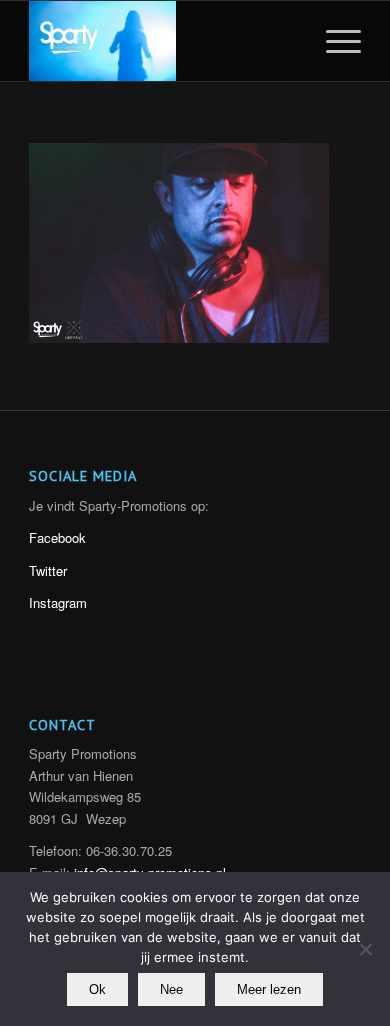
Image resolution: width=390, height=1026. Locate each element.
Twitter (48, 570)
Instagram (58, 602)
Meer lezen (269, 989)
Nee (171, 989)
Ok (97, 989)
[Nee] (365, 949)
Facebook (57, 537)
